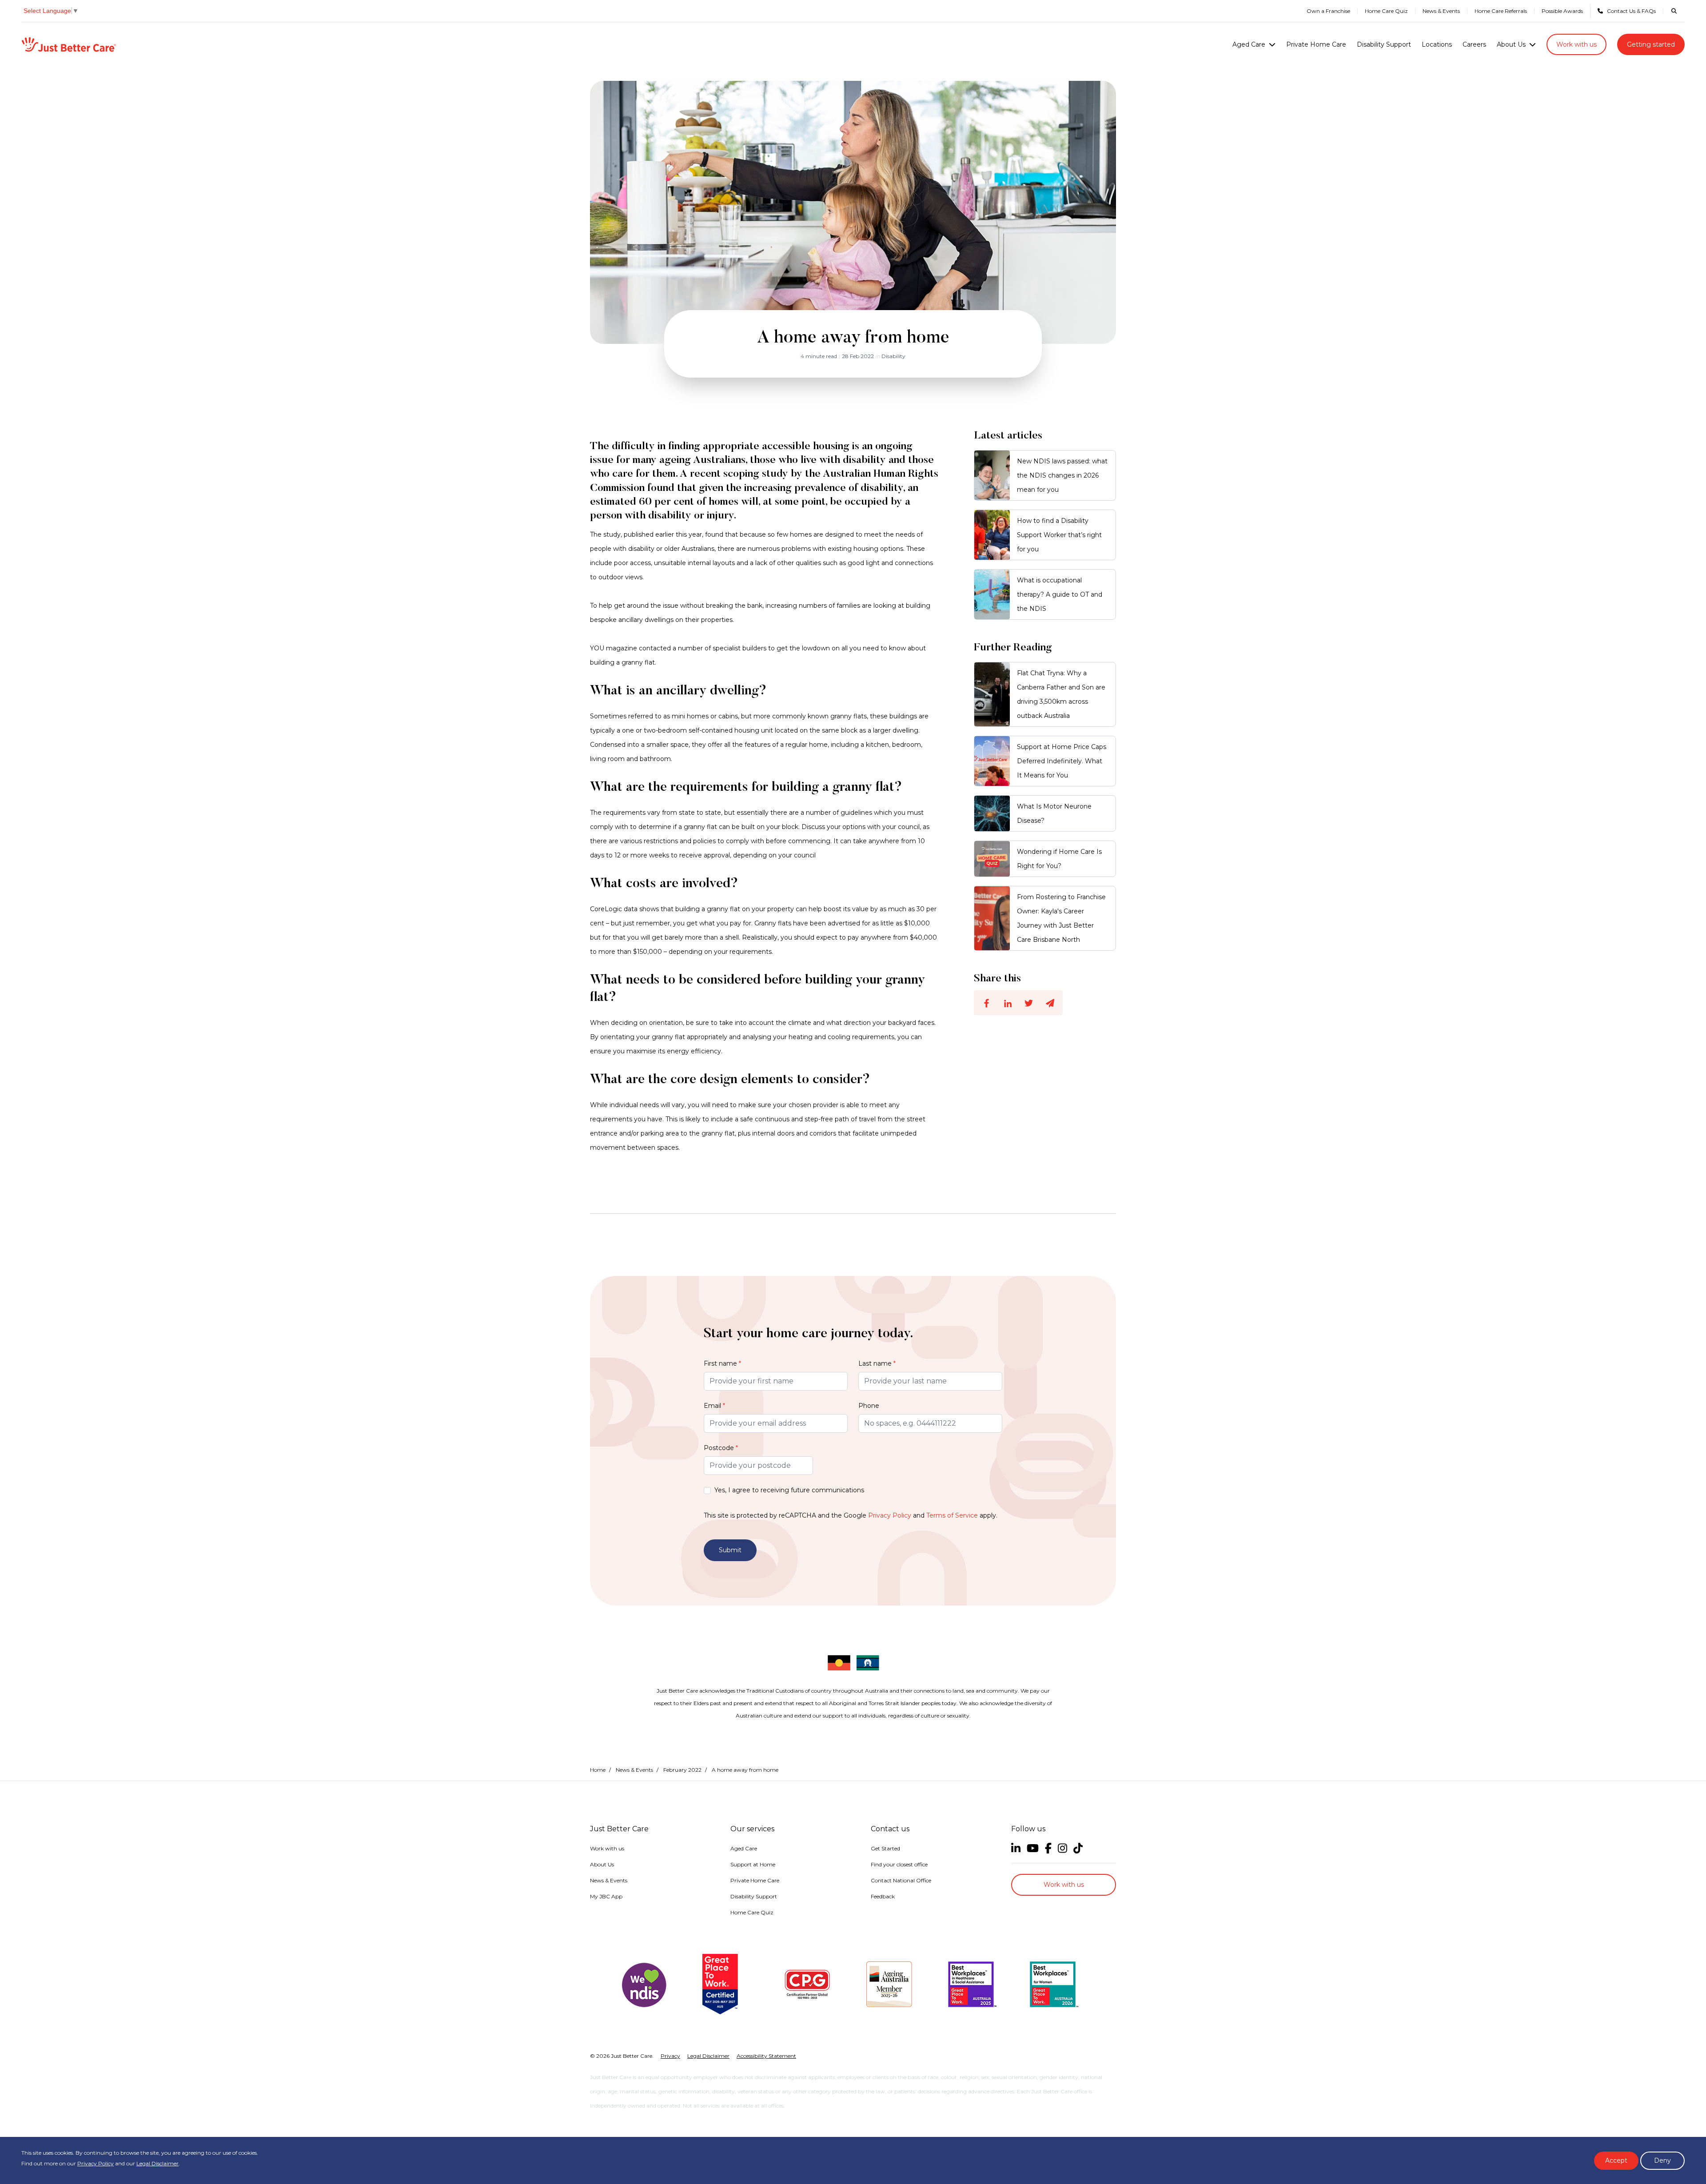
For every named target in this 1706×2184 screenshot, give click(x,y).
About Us (1511, 44)
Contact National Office (901, 1880)
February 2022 (682, 1770)
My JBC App (606, 1896)
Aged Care (1249, 44)
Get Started (885, 1848)
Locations (1437, 44)
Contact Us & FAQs (1631, 11)
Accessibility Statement (766, 2056)
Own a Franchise (1328, 11)
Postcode (721, 1448)
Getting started (1651, 44)
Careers (1474, 44)
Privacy (670, 2056)
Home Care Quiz (1386, 11)
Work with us (1576, 44)
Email (714, 1406)
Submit (730, 1550)
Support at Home (753, 1864)
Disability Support (1384, 44)
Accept (1616, 2160)
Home (598, 1770)
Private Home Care (1316, 44)
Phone (869, 1406)
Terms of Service (952, 1515)
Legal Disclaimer (157, 2163)
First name (722, 1363)
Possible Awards (1562, 11)
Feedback (883, 1896)
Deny (1662, 2160)
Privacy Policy (890, 1515)
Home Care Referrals (1501, 11)
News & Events (1441, 11)
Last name (877, 1363)
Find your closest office (899, 1864)
